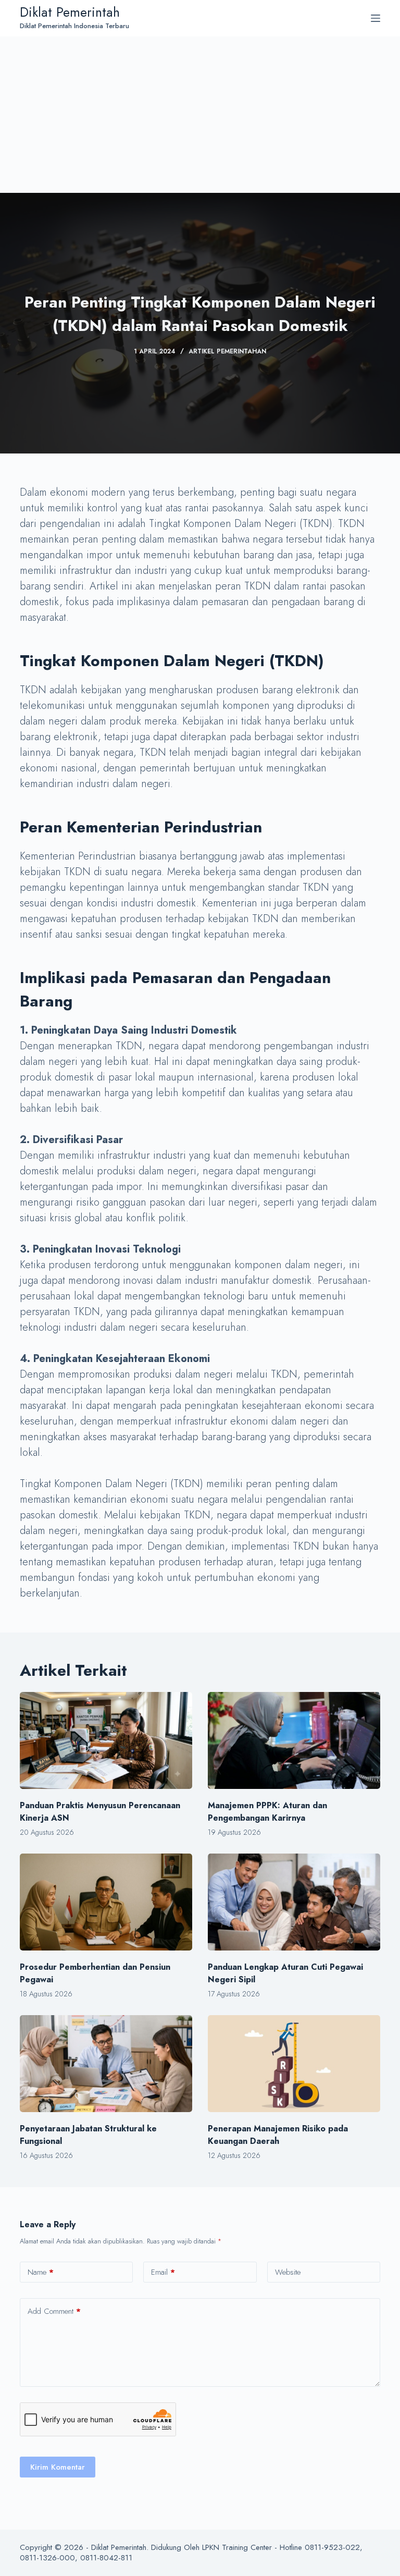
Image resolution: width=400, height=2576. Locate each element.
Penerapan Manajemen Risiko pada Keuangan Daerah (278, 2135)
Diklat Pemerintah (70, 12)
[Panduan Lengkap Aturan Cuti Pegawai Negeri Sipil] (294, 1902)
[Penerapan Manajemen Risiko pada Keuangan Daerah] (294, 2064)
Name (41, 2272)
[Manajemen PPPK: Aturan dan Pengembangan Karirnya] (294, 1740)
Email (163, 2272)
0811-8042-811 (106, 2558)
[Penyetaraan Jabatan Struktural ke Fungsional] (106, 2064)
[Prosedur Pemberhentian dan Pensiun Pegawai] (106, 1902)
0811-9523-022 (332, 2547)
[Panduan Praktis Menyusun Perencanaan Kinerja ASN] (106, 1740)
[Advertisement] (200, 115)
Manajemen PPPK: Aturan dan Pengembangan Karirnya (267, 1812)
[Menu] (376, 18)
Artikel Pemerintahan (227, 351)
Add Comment (54, 2311)
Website (288, 2272)
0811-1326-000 (47, 2558)
